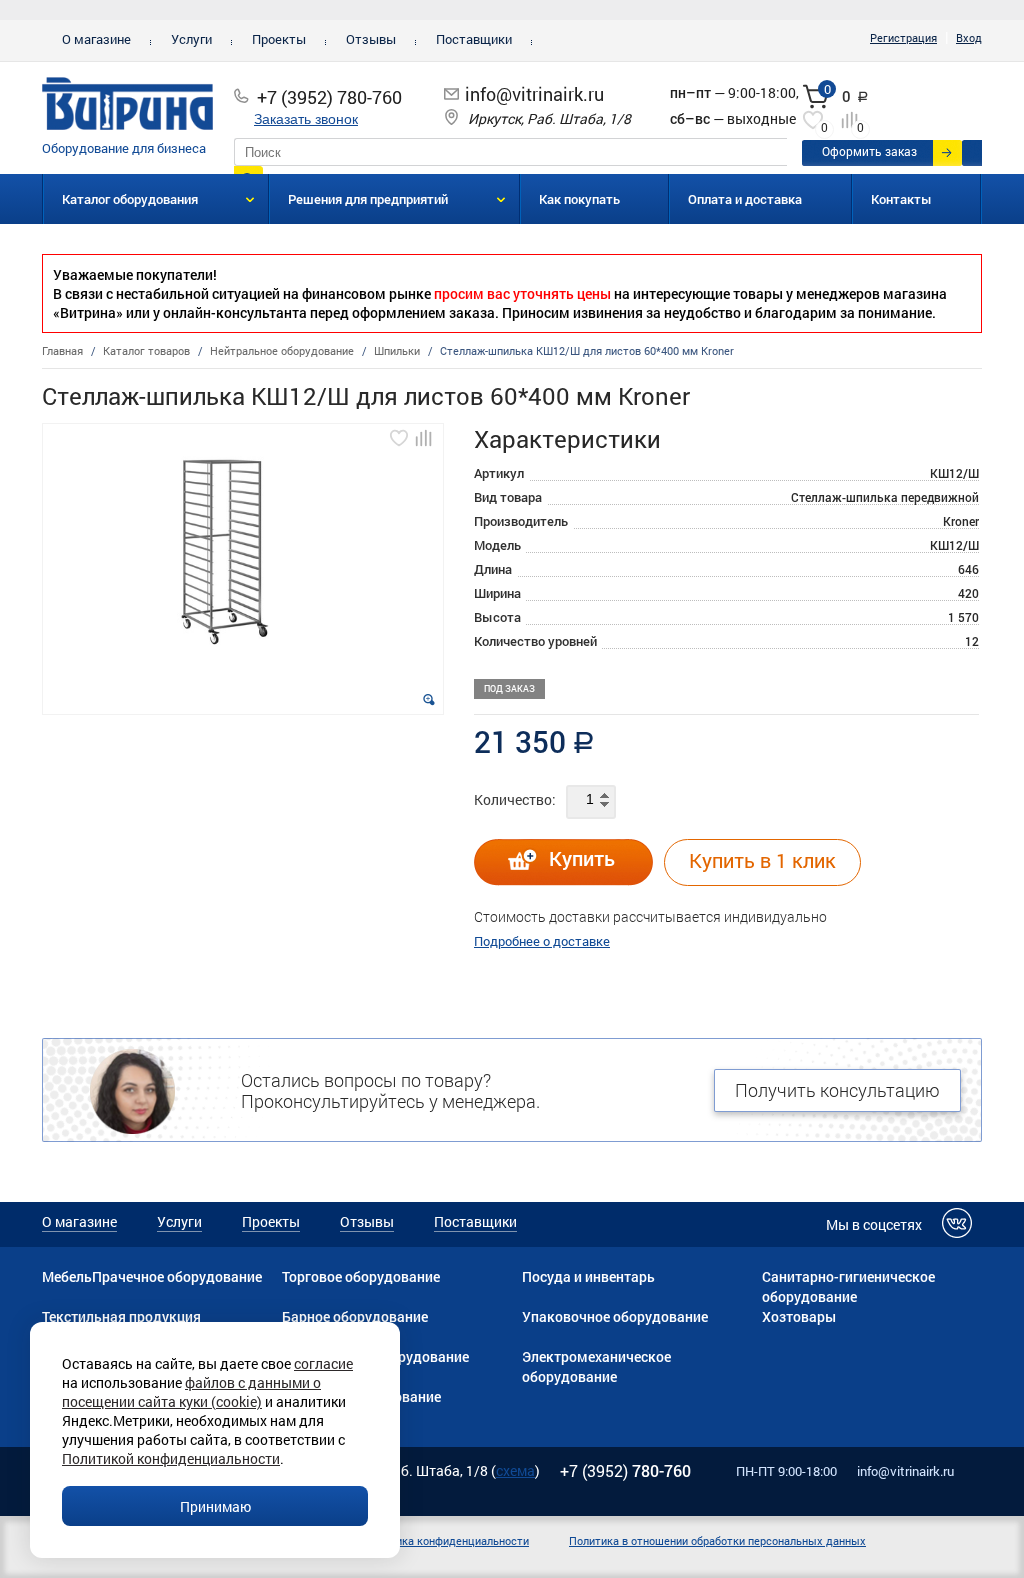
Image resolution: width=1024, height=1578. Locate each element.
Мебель (67, 1276)
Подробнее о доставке (542, 941)
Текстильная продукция (121, 1316)
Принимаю (215, 1506)
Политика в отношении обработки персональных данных (717, 1540)
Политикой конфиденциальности (171, 1458)
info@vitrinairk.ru (534, 94)
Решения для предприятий (368, 199)
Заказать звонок (306, 119)
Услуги (191, 39)
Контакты (901, 199)
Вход (969, 37)
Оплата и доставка (745, 199)
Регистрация (903, 37)
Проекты (279, 39)
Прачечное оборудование (177, 1276)
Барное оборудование (355, 1316)
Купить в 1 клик (762, 860)
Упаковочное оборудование (615, 1316)
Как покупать (579, 199)
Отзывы (371, 39)
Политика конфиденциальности (446, 1540)
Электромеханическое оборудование (596, 1366)
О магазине (96, 39)
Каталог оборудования (130, 199)
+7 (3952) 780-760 (329, 97)
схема (515, 1470)
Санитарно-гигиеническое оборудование (848, 1286)
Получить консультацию (837, 1090)
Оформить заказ (869, 151)
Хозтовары (799, 1316)
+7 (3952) (625, 1470)
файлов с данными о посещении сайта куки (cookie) (191, 1392)
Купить (582, 858)
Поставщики (474, 39)
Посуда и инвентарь (588, 1276)
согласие (323, 1363)
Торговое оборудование (361, 1276)
